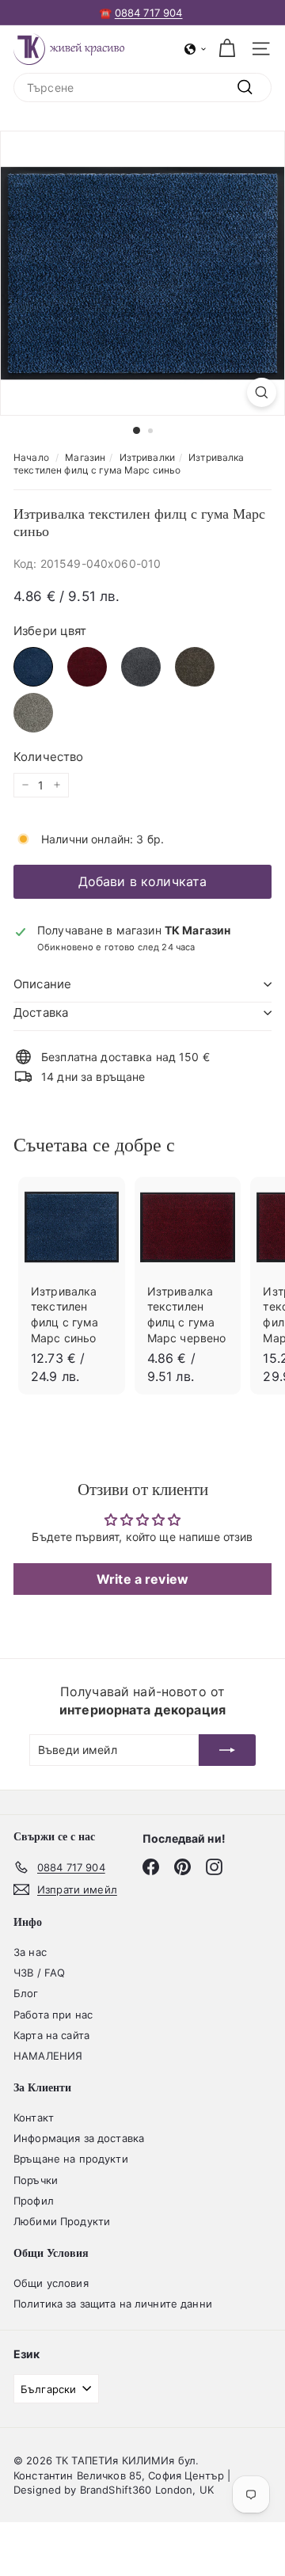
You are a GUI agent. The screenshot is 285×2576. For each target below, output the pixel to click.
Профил (34, 2201)
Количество (48, 757)
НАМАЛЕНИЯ (48, 2056)
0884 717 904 (149, 13)
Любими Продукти (62, 2221)
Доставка (41, 1012)
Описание (42, 984)
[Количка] (227, 49)
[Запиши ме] (227, 1750)
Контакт (34, 2117)
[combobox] (142, 88)
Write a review (142, 1579)
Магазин (85, 457)
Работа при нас (53, 2015)
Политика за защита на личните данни (113, 2304)
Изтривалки (147, 457)
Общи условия (51, 2283)
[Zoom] (262, 392)
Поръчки (36, 2180)
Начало (31, 457)
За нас (30, 1952)
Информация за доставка (79, 2138)
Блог (26, 1993)
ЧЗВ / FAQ (39, 1973)
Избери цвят (50, 631)
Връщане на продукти (71, 2159)
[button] (196, 49)
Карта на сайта (51, 2035)
